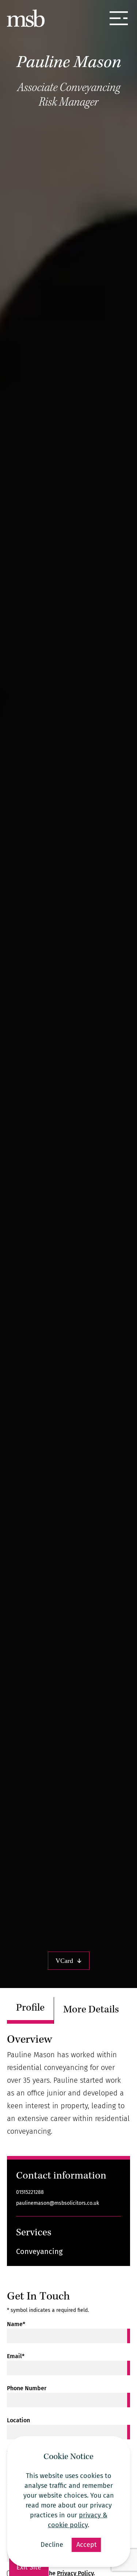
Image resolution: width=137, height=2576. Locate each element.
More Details (91, 2010)
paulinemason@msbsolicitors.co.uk (58, 2203)
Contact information (61, 2177)
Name (16, 2324)
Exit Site (29, 2567)
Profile (30, 2009)
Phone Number (27, 2388)
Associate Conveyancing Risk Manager (69, 96)
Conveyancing (39, 2251)
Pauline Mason (69, 63)
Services (34, 2233)
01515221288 (30, 2192)
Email (16, 2356)
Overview (29, 2040)
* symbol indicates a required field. (48, 2310)
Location (18, 2420)
